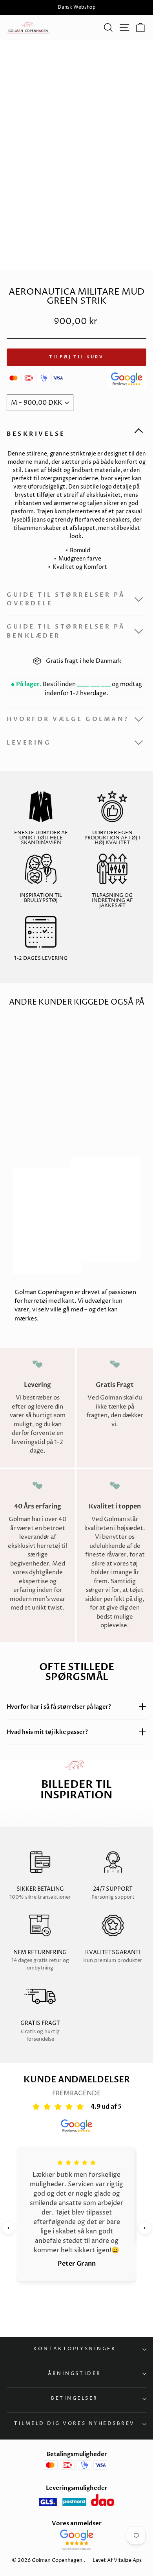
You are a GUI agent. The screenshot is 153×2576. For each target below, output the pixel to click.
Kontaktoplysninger (75, 2349)
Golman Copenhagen (57, 2560)
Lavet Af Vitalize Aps (117, 2560)
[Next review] (145, 2228)
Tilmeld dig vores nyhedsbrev (75, 2424)
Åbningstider (74, 2374)
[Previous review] (8, 2228)
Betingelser (75, 2399)
